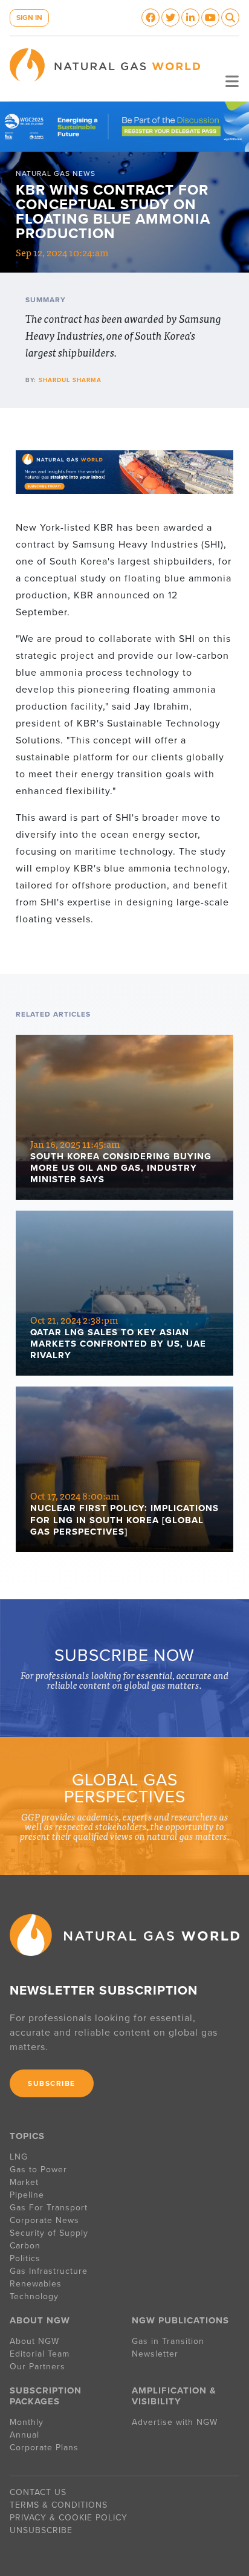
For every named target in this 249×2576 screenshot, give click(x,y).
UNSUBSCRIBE (41, 2530)
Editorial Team (40, 2354)
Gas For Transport (49, 2208)
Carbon (25, 2246)
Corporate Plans (44, 2448)
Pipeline (28, 2195)
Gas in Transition (168, 2341)
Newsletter (155, 2354)
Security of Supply (49, 2233)
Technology (34, 2296)
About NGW (34, 2341)
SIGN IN (29, 18)
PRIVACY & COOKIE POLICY (69, 2518)
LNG (19, 2157)
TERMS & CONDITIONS (59, 2505)
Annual (24, 2435)
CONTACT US (38, 2492)
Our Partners (37, 2367)
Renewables (36, 2284)
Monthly (27, 2422)
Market (24, 2182)
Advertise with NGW (175, 2422)
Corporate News (44, 2220)
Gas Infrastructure (49, 2271)
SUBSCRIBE (52, 2083)
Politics (25, 2258)
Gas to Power (38, 2170)
